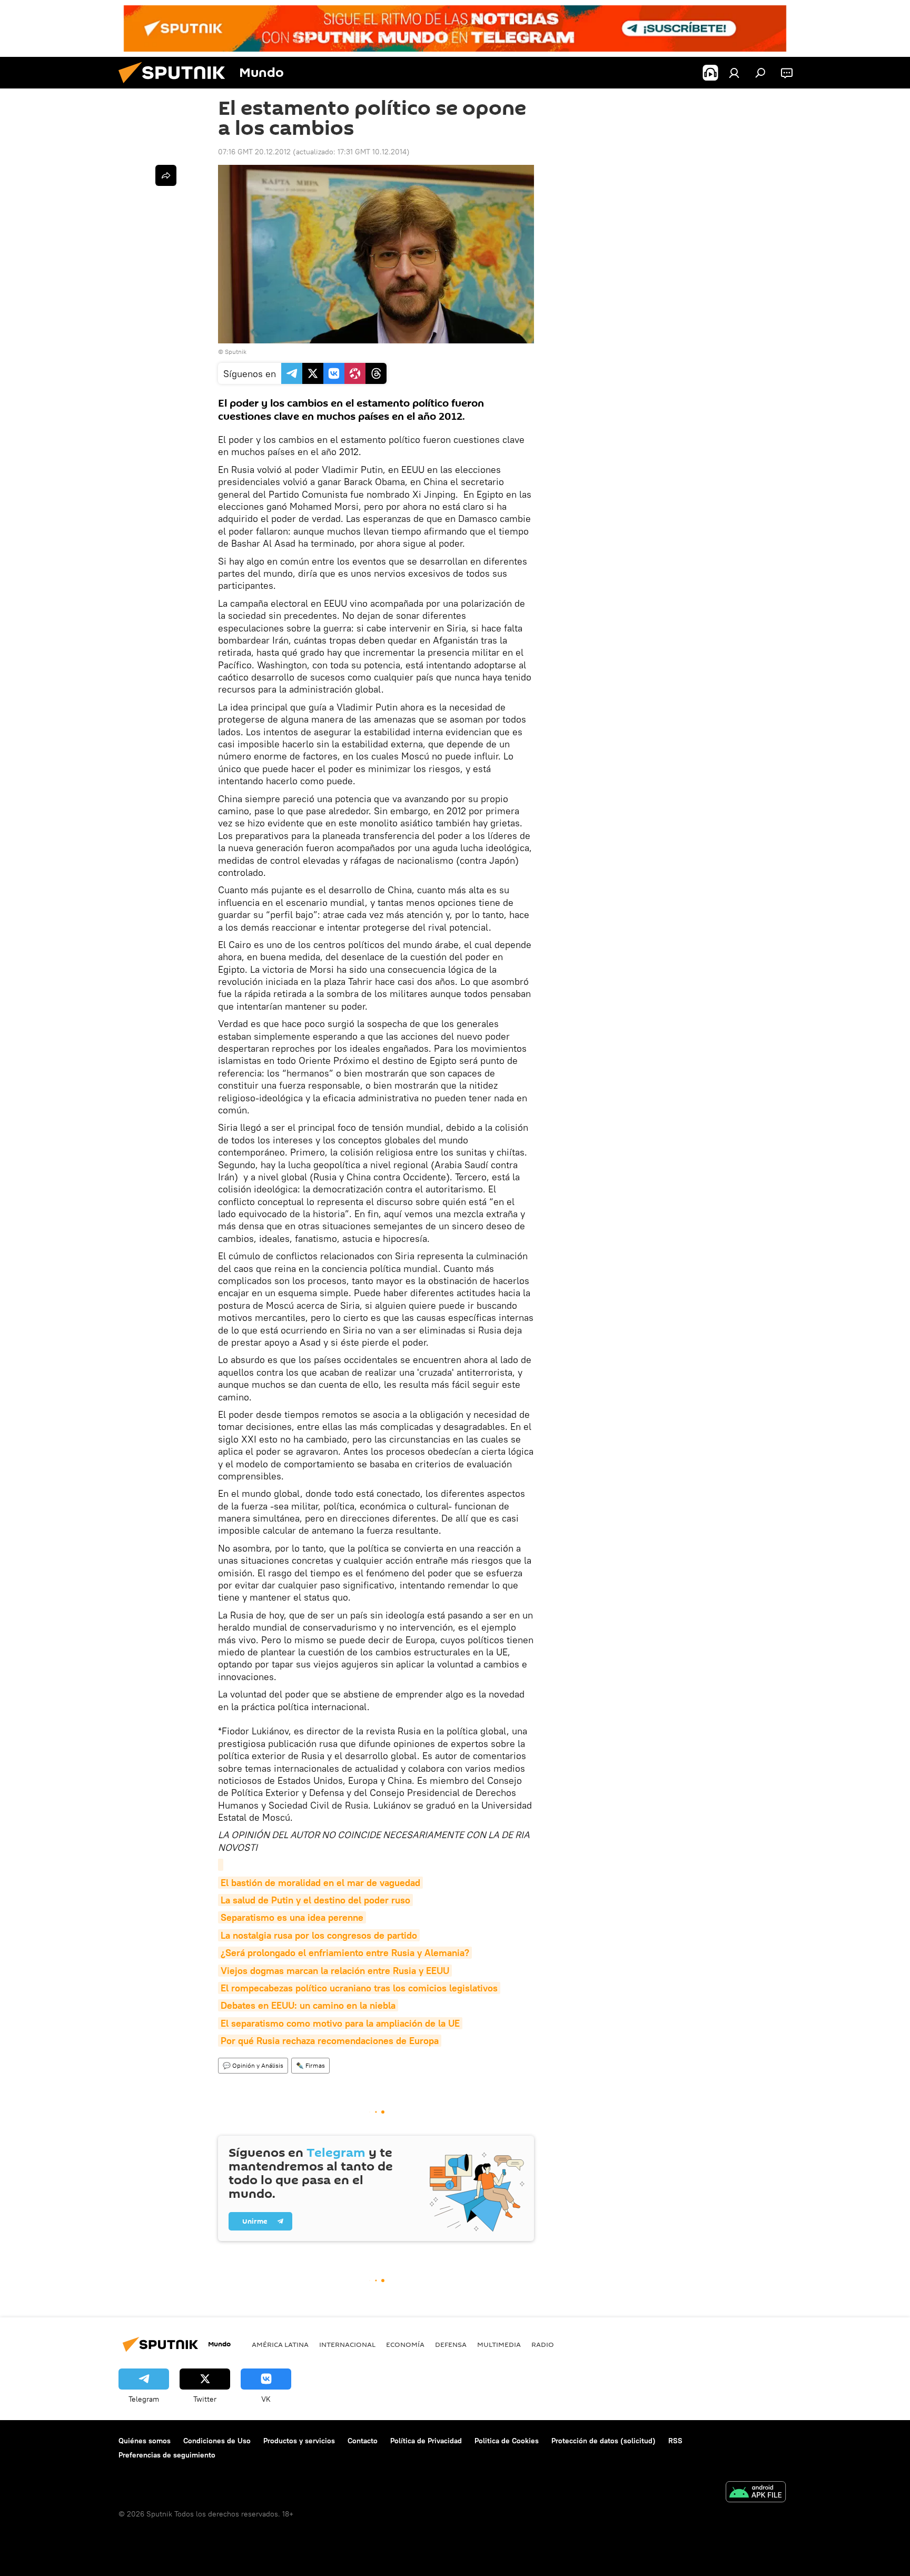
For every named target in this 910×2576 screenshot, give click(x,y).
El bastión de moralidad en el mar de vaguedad (320, 1883)
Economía (405, 2344)
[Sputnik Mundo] (176, 86)
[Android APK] (756, 2493)
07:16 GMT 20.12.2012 (254, 152)
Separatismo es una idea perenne (292, 1917)
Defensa (451, 2344)
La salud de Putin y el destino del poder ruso (315, 1900)
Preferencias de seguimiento (167, 2455)
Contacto (363, 2441)
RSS (675, 2441)
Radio (543, 2344)
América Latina (280, 2344)
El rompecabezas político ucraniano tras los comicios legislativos (359, 1988)
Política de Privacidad (426, 2441)
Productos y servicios (299, 2441)
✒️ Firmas (310, 2065)
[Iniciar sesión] (734, 73)
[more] (166, 175)
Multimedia (499, 2344)
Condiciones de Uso (217, 2441)
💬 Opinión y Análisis (253, 2065)
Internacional (347, 2344)
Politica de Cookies (507, 2441)
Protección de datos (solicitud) (604, 2441)
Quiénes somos (145, 2441)
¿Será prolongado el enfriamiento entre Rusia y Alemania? (345, 1953)
